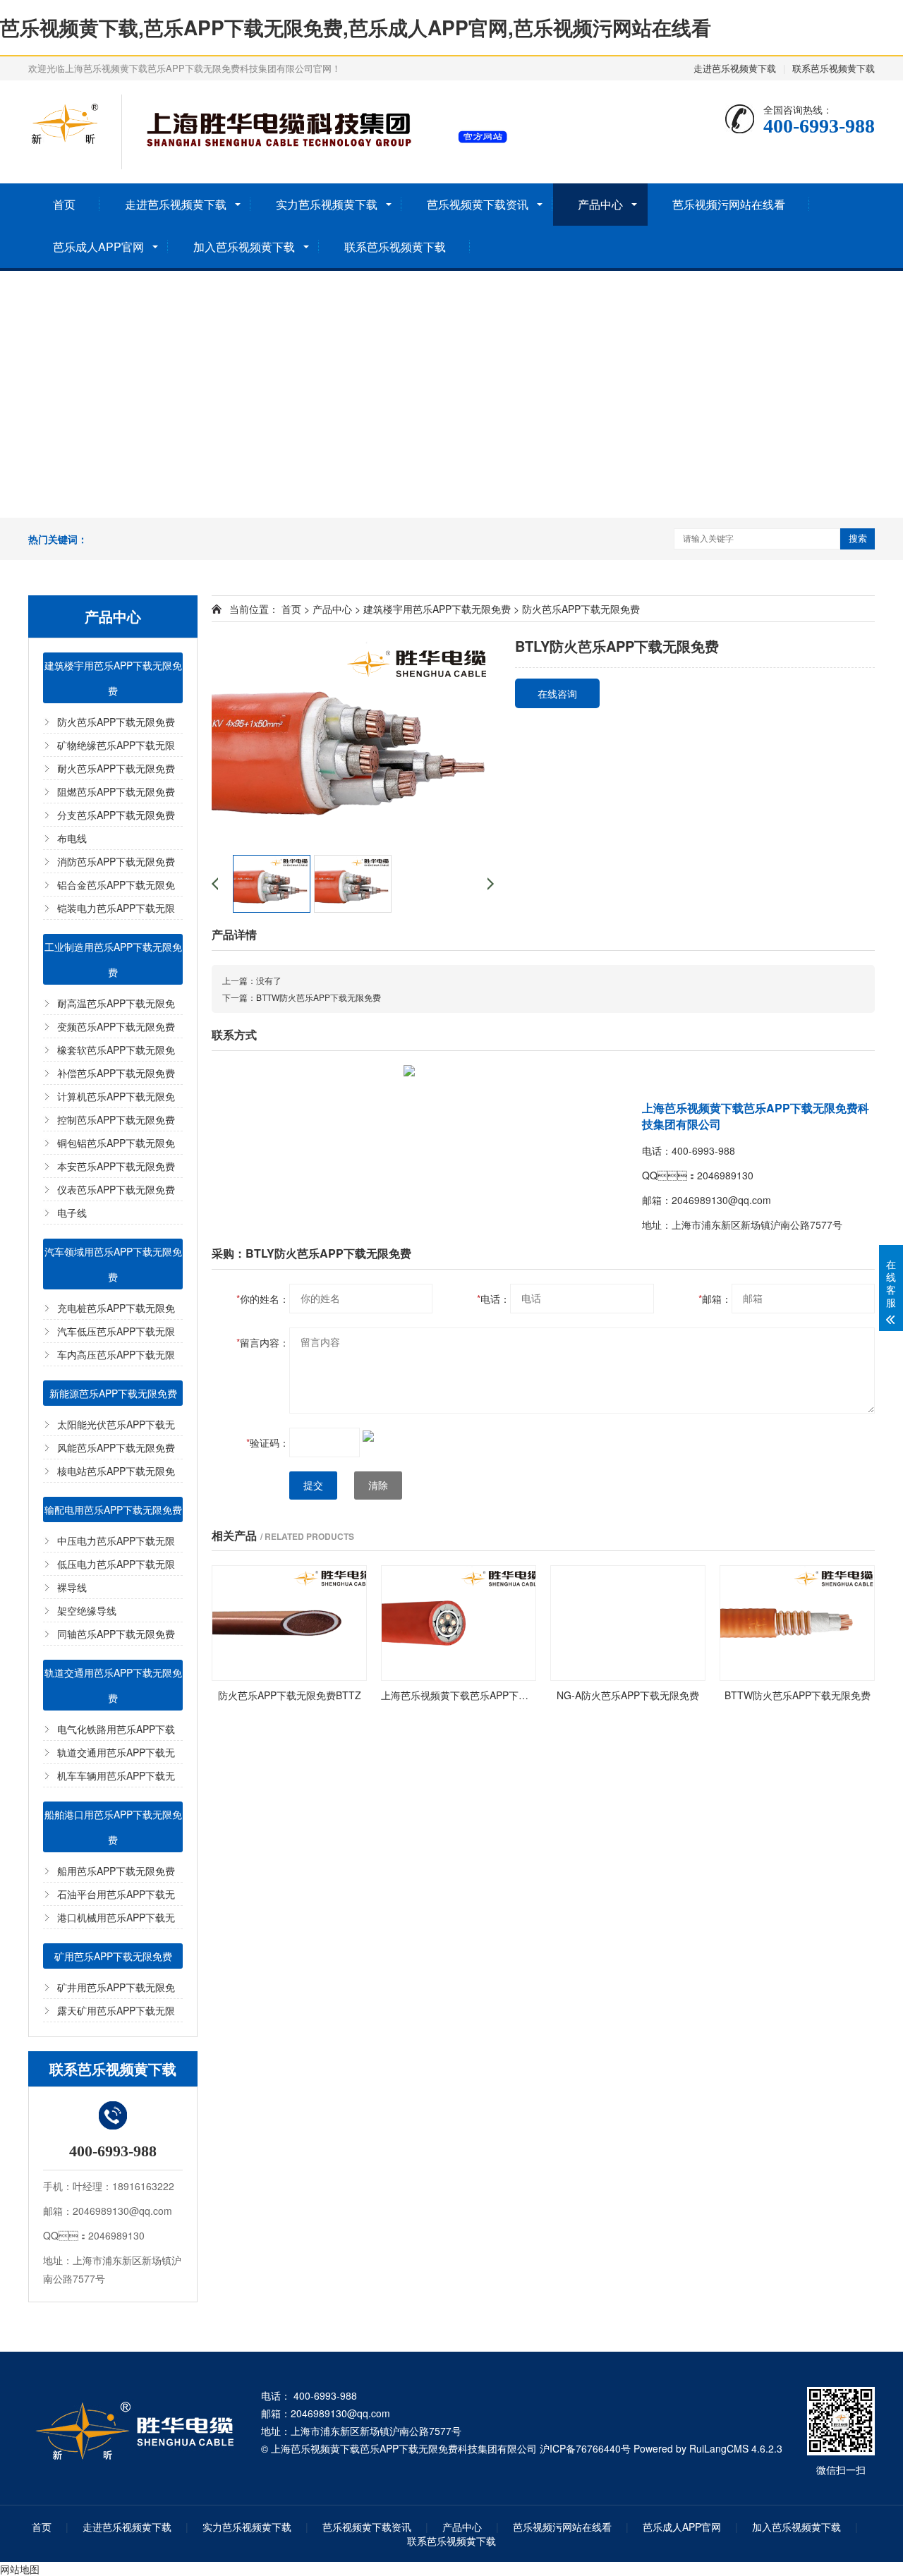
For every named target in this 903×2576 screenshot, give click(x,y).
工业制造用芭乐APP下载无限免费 (113, 959)
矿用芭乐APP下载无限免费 (113, 1956)
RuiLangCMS (719, 2448)
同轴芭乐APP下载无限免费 (116, 1634)
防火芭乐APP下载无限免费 (116, 722)
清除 (378, 1486)
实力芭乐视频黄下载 (327, 204)
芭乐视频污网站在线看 (729, 204)
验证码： (268, 1442)
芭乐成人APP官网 (98, 247)
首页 (64, 204)
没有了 (269, 980)
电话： (493, 1299)
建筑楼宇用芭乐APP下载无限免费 (113, 678)
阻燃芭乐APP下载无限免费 (116, 791)
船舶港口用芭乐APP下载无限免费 (113, 1827)
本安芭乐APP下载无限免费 (116, 1166)
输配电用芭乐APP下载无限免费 (113, 1509)
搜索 (858, 539)
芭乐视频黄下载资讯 (478, 204)
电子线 (72, 1213)
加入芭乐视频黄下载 (244, 247)
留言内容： (263, 1342)
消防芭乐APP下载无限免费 (116, 861)
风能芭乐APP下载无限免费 (116, 1447)
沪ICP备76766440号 (585, 2448)
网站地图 (20, 2569)
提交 (313, 1486)
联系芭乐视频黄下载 (834, 68)
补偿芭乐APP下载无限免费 (116, 1073)
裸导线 (72, 1587)
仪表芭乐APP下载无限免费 (116, 1189)
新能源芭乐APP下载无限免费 (113, 1393)
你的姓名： (263, 1299)
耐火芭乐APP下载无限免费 (116, 768)
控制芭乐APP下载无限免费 (116, 1119)
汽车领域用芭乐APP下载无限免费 (113, 1264)
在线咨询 (557, 693)
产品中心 (600, 204)
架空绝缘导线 (87, 1610)
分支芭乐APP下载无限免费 (116, 815)
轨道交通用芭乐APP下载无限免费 (113, 1685)
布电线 (72, 838)
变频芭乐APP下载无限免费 (116, 1026)
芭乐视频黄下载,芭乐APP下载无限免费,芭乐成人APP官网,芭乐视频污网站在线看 (356, 27)
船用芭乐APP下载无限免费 (116, 1871)
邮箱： (715, 1299)
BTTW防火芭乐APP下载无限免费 (319, 997)
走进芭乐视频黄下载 (735, 68)
